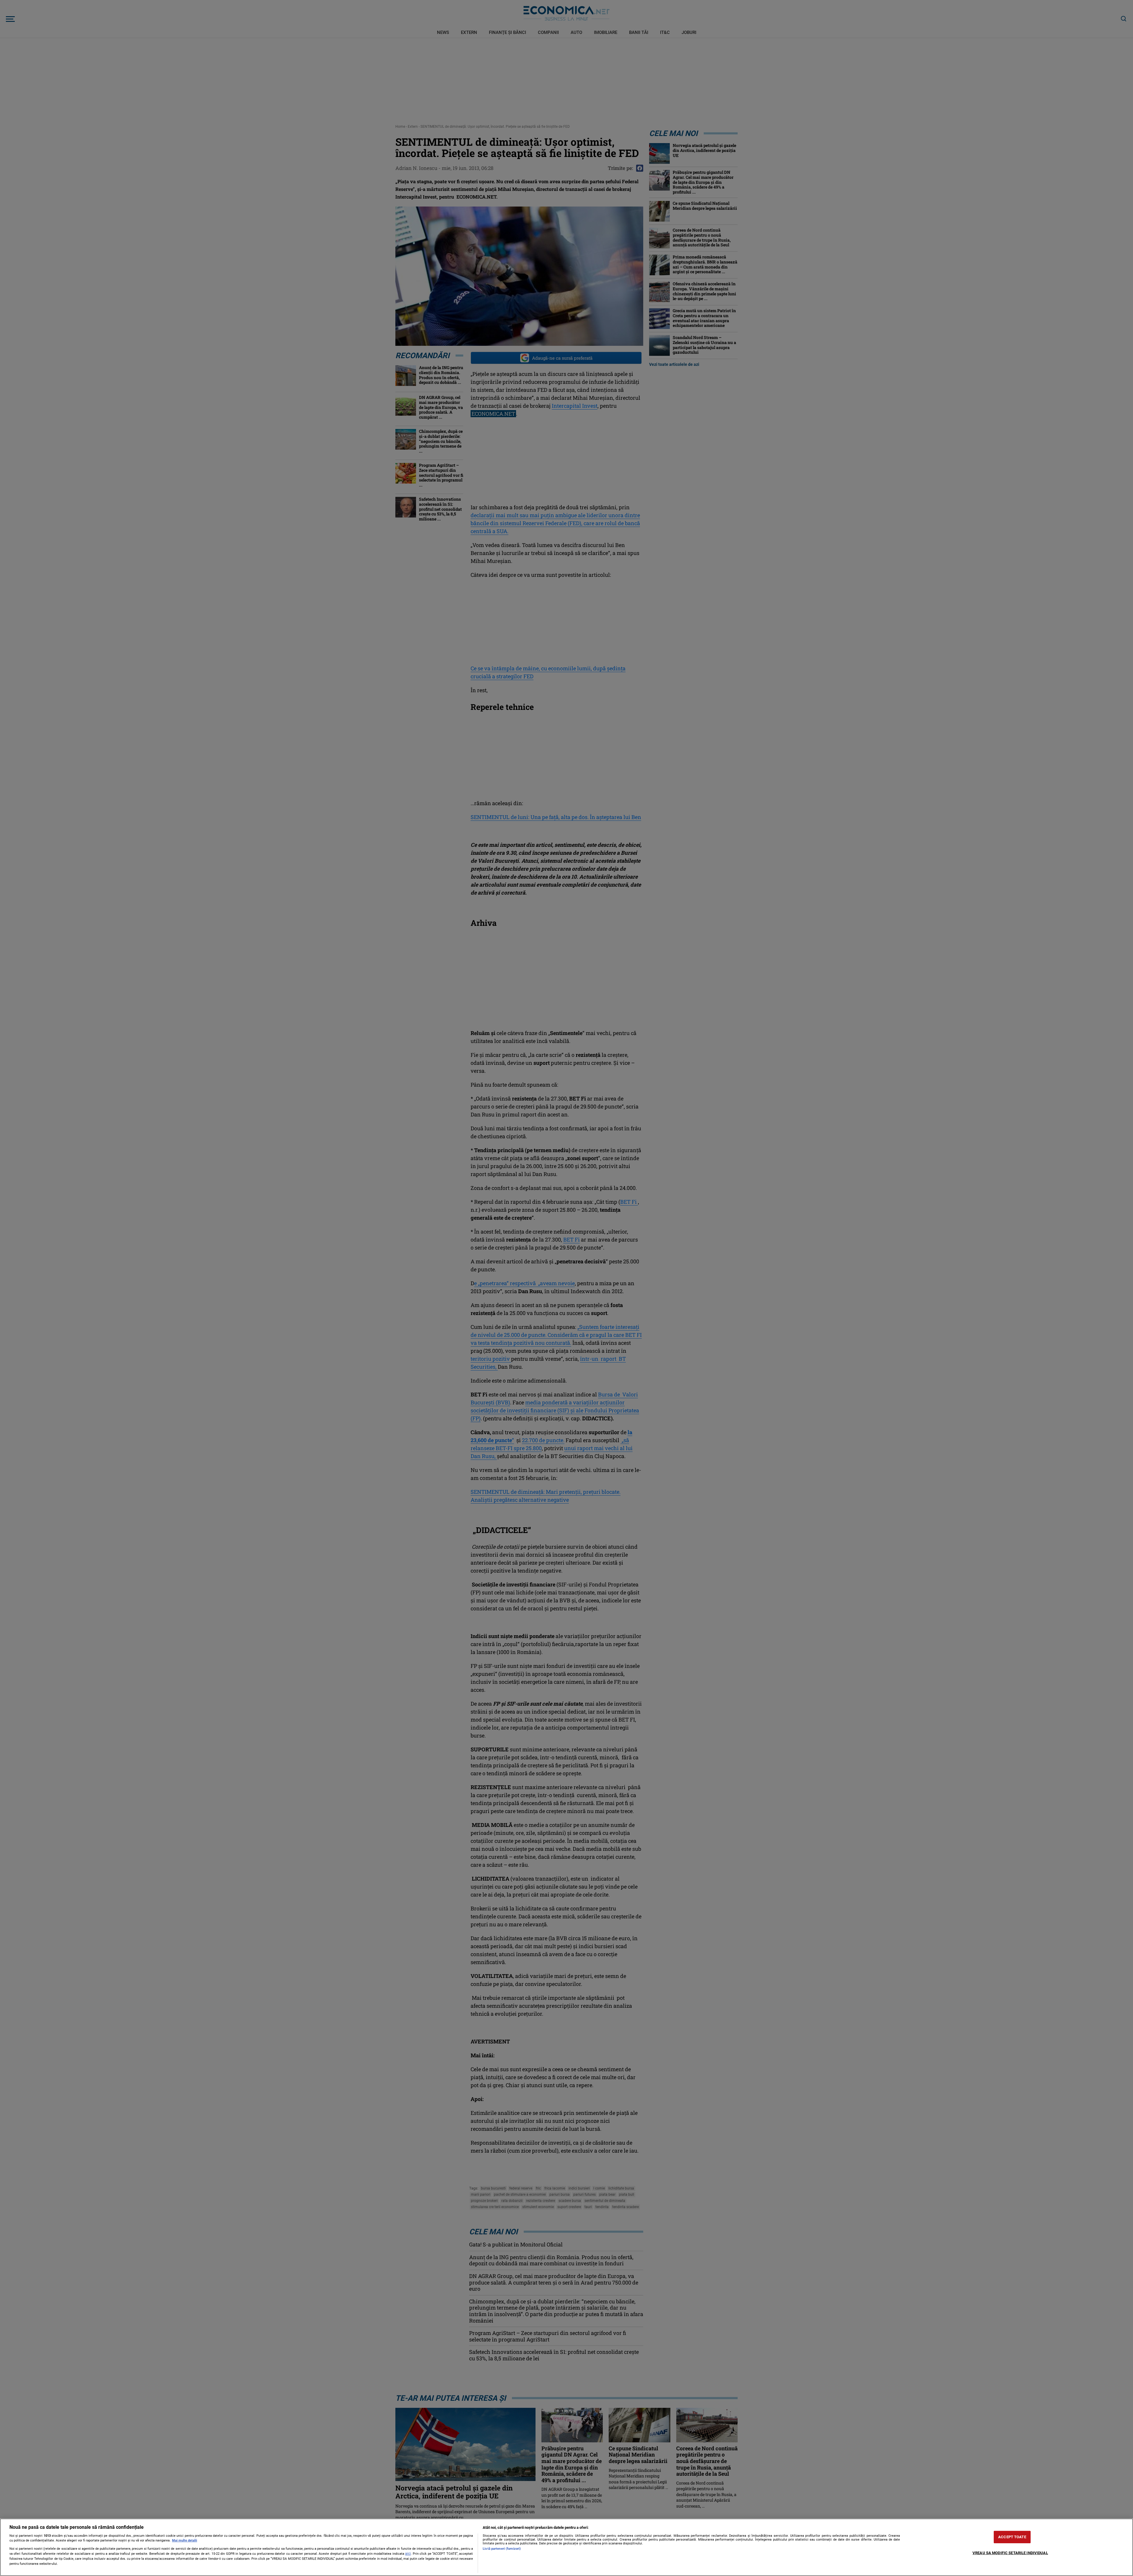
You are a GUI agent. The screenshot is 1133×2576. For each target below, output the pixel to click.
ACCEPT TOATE (1012, 2537)
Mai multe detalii (185, 2540)
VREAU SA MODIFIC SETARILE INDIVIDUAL (1010, 2553)
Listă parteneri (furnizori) (502, 2549)
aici (408, 2554)
